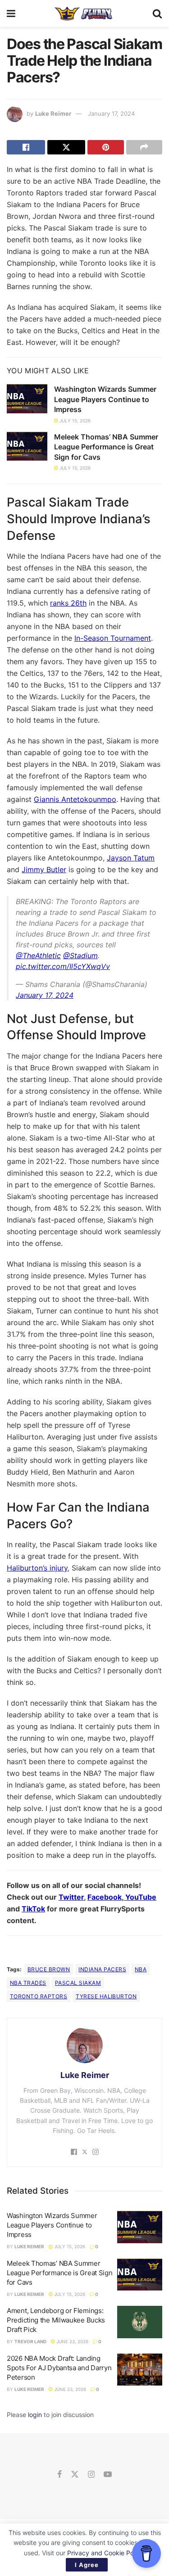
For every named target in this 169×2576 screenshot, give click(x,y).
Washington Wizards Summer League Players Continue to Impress (105, 399)
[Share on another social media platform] (144, 147)
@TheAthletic (38, 955)
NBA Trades (28, 1983)
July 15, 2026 (74, 421)
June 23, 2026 (72, 2341)
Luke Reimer (53, 113)
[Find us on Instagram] (91, 2475)
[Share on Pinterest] (106, 147)
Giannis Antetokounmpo (75, 799)
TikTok (33, 1909)
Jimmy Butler (44, 869)
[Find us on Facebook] (59, 2475)
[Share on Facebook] (26, 147)
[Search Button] (157, 14)
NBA (141, 1969)
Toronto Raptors (39, 1996)
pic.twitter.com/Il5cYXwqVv (63, 966)
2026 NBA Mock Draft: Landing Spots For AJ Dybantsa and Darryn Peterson (59, 2368)
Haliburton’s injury (37, 1568)
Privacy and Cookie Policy (105, 2553)
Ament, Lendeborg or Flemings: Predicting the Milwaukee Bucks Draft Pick (56, 2320)
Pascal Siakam (78, 1983)
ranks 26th (68, 603)
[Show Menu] (11, 14)
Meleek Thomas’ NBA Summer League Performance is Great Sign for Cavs (106, 447)
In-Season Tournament (113, 638)
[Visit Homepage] (84, 14)
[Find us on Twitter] (75, 2475)
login (35, 2415)
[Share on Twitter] (66, 147)
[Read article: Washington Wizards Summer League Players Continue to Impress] (27, 398)
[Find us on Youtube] (108, 2475)
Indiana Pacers (102, 1969)
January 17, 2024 (111, 113)
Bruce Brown (49, 1969)
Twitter (71, 1897)
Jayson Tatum (131, 858)
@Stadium (80, 955)
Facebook (105, 1897)
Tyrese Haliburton (106, 1996)
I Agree (87, 2565)
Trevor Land (30, 2341)
